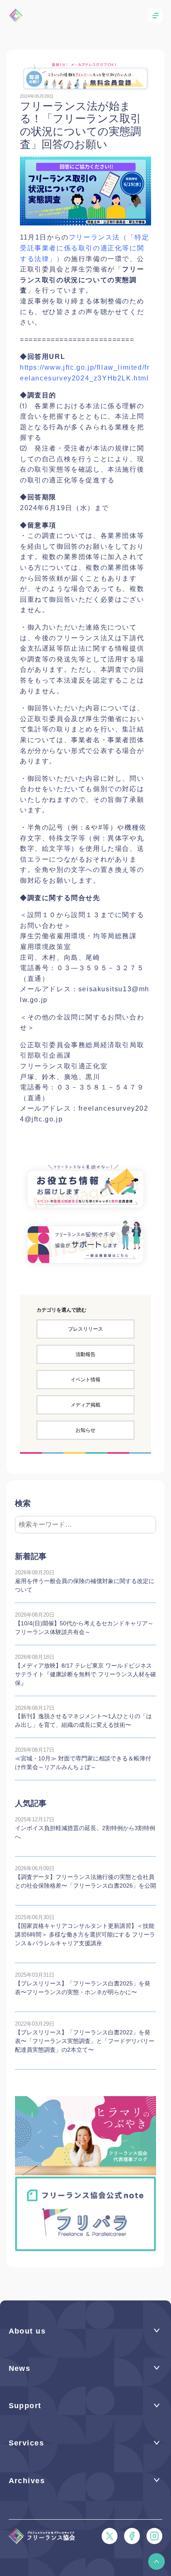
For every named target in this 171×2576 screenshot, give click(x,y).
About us (27, 2331)
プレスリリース (85, 1329)
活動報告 (85, 1354)
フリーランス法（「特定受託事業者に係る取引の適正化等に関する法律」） (84, 248)
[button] (156, 2561)
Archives (27, 2481)
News (20, 2368)
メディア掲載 (85, 1405)
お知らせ (85, 1430)
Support (25, 2406)
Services (27, 2443)
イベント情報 (85, 1380)
